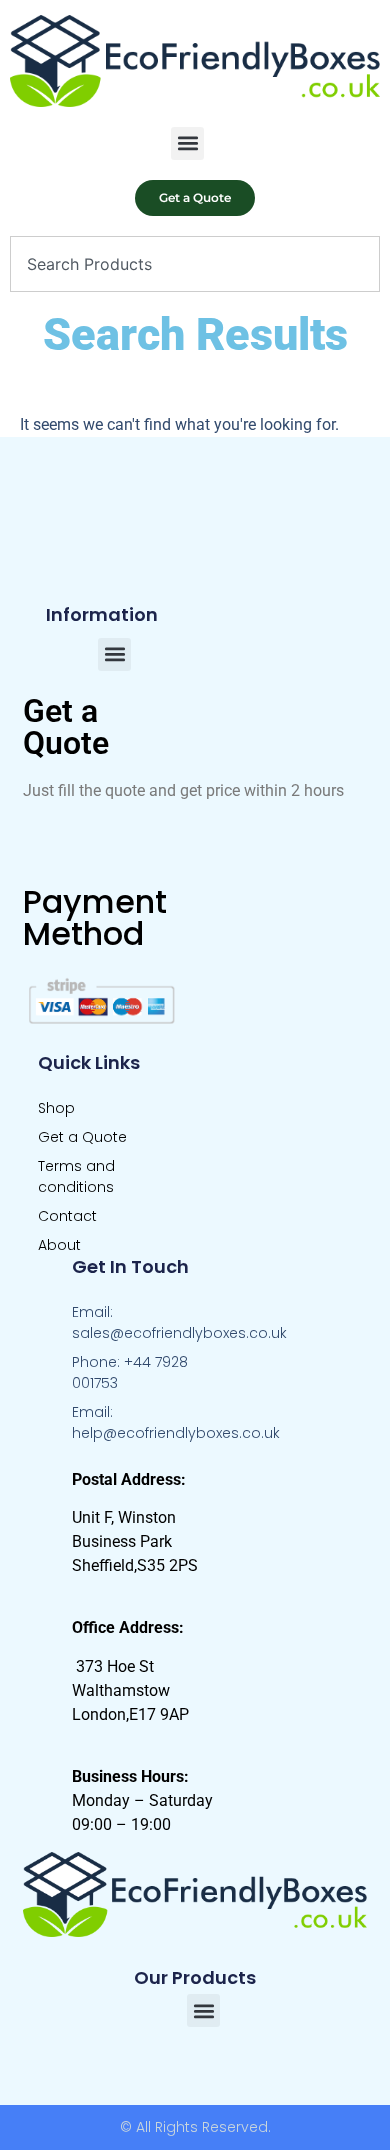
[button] (187, 143)
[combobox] (195, 264)
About (59, 1245)
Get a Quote (82, 1137)
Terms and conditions (76, 1176)
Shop (56, 1108)
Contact (67, 1216)
